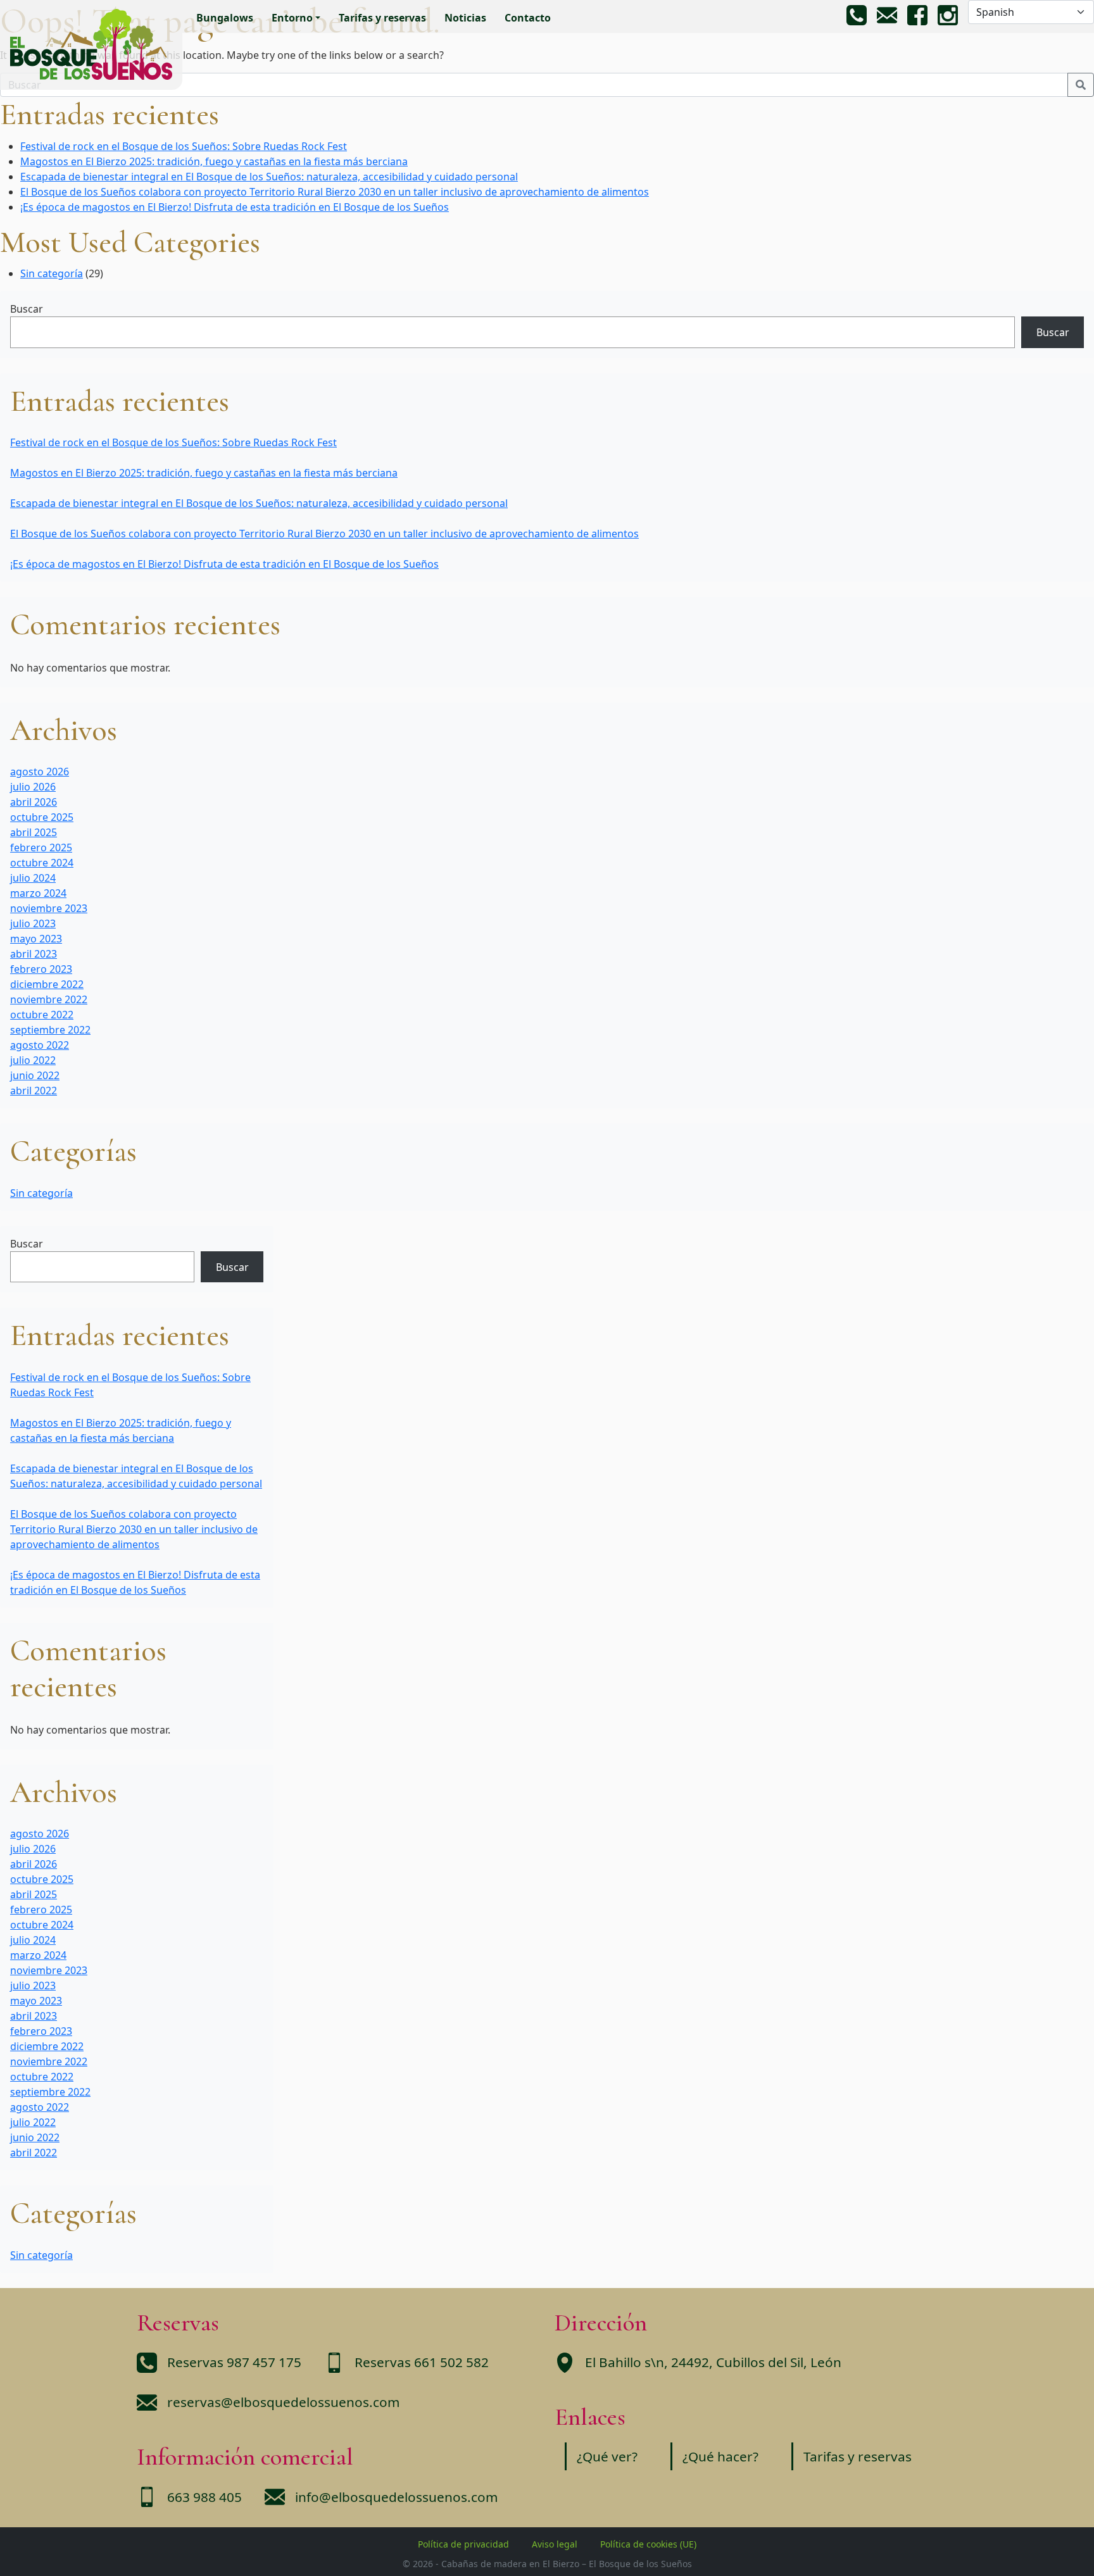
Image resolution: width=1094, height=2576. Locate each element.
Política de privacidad (463, 2544)
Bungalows (225, 18)
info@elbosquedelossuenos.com (396, 2497)
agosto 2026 (40, 772)
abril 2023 (34, 954)
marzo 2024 (38, 893)
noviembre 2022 (49, 999)
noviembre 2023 (49, 908)
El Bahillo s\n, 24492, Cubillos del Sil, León (713, 2362)
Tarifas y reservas (382, 18)
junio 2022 (35, 1075)
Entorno (292, 18)
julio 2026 (33, 787)
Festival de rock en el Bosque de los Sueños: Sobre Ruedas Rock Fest (184, 146)
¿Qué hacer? (720, 2456)
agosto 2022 (40, 1045)
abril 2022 (34, 1091)
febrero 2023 (41, 969)
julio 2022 (33, 1060)
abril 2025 (34, 832)
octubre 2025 (42, 817)
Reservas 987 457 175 (234, 2362)
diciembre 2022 (47, 984)
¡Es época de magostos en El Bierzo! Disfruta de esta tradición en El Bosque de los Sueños (235, 207)
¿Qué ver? (607, 2456)
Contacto (528, 18)
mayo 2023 (36, 939)
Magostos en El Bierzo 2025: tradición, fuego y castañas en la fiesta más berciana (214, 161)
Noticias (465, 18)
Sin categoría (52, 273)
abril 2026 (34, 802)
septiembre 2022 (50, 1030)
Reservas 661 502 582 (422, 2362)
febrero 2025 (41, 847)
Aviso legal (555, 2544)
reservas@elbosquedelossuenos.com (283, 2402)
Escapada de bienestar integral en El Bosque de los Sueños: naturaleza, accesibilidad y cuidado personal (269, 177)
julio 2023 (33, 923)
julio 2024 (33, 878)
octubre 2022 (42, 1015)
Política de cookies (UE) (648, 2544)
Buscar (27, 309)
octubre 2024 (42, 863)
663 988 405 (204, 2497)
